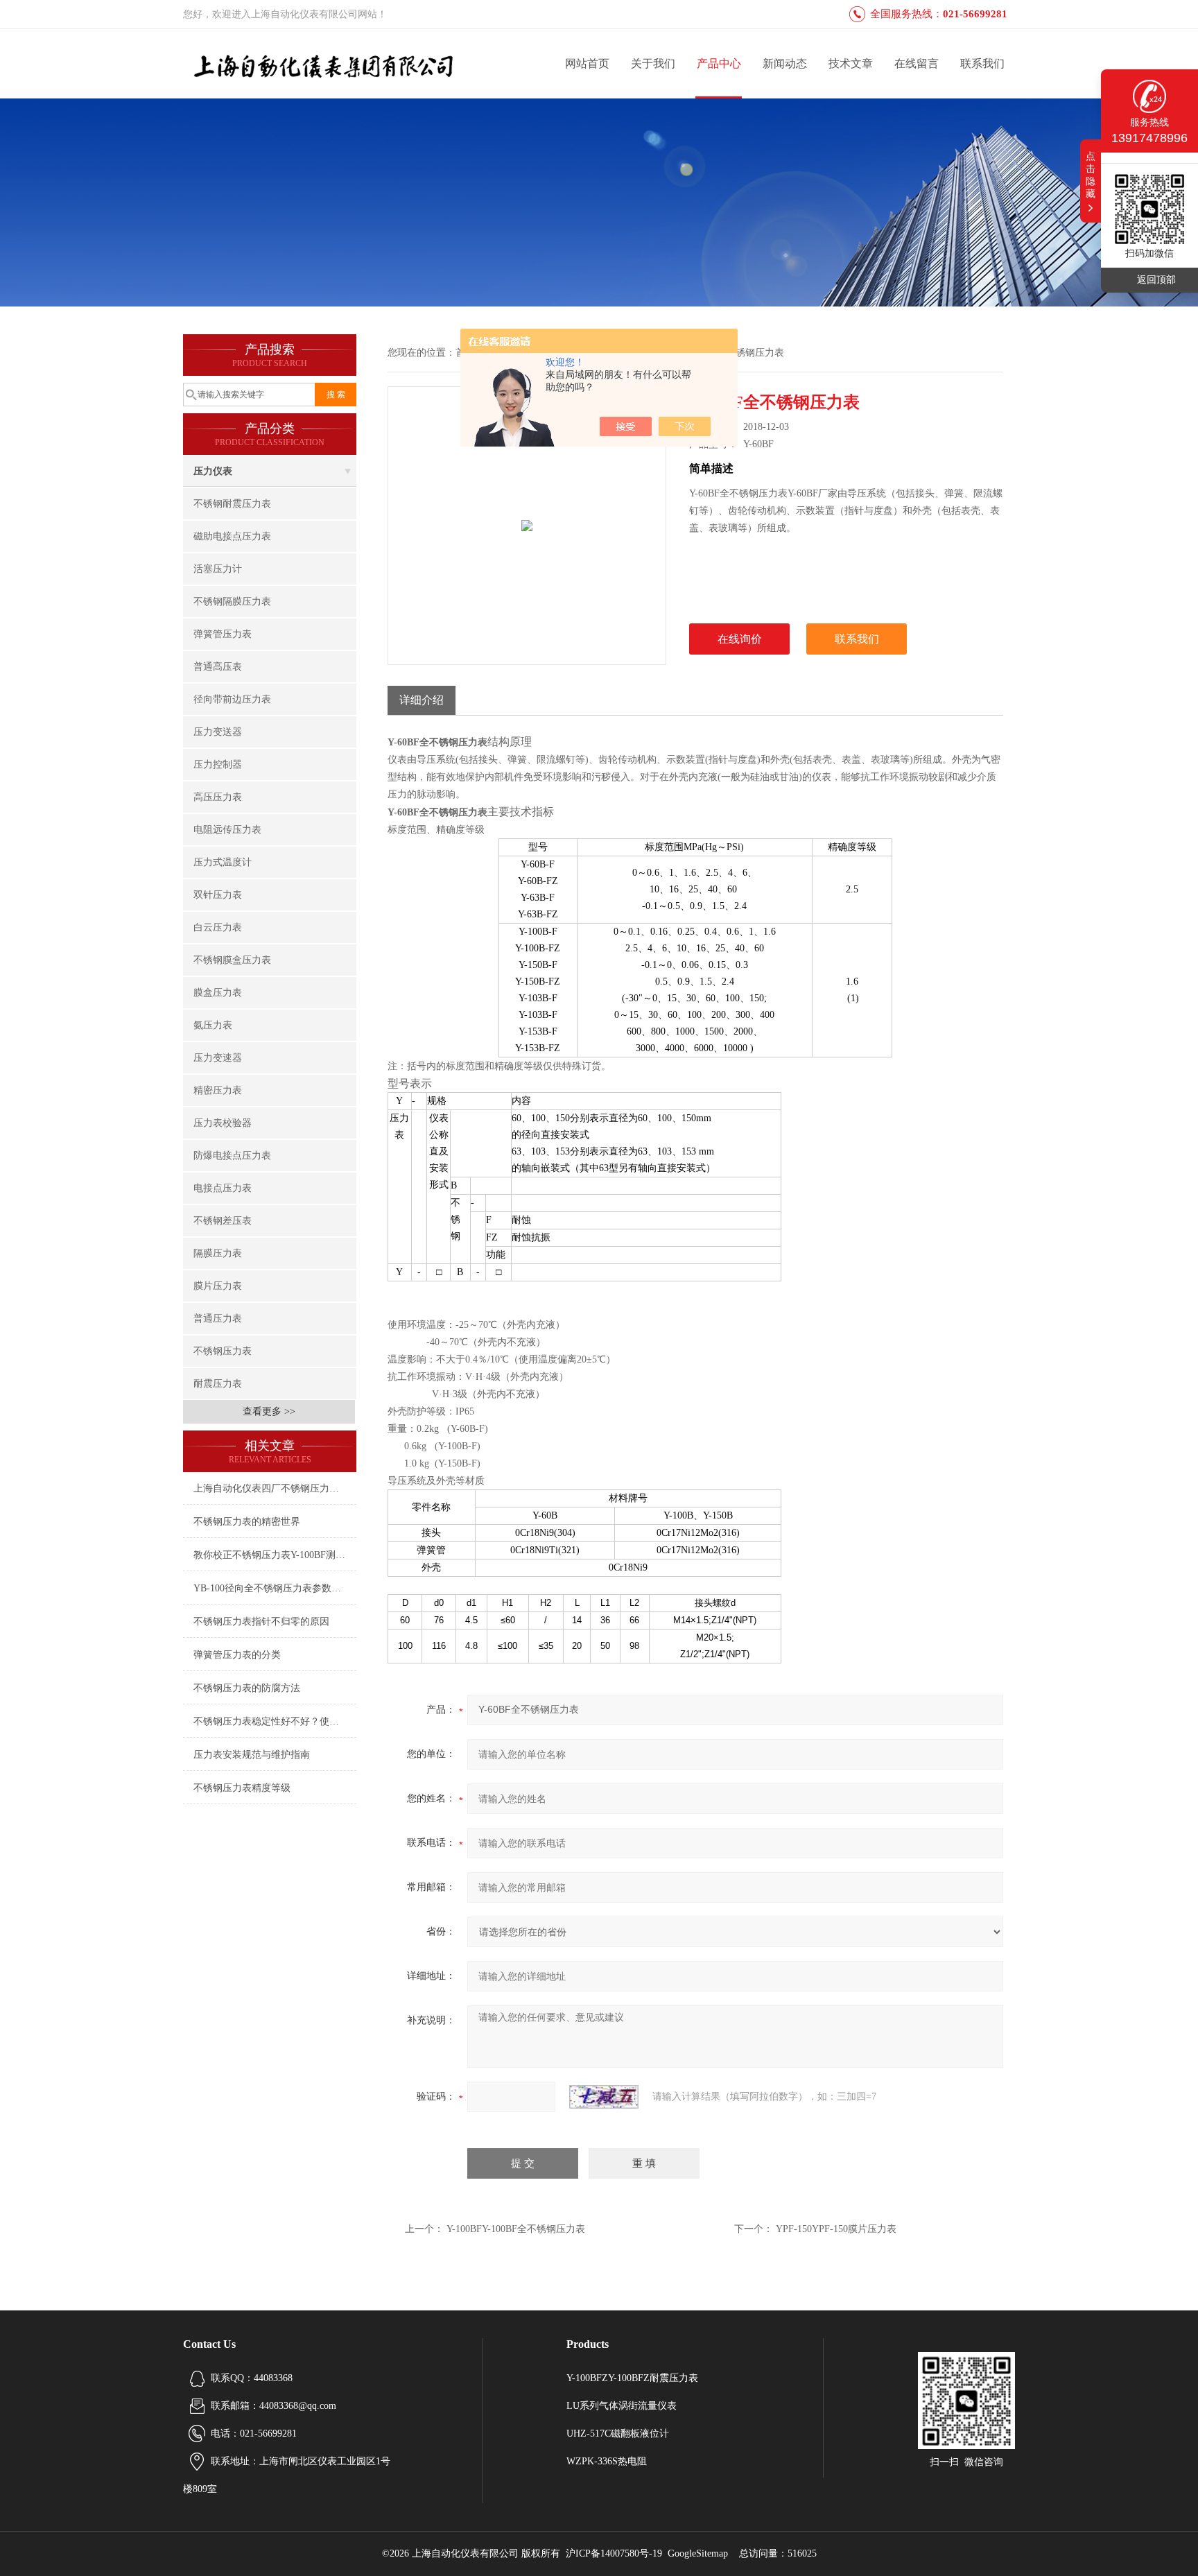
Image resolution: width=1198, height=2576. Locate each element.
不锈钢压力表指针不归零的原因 (261, 1622)
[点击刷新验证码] (604, 2097)
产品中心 (719, 63)
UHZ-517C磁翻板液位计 (618, 2434)
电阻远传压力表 (227, 830)
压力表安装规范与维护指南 (252, 1755)
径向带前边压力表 (232, 699)
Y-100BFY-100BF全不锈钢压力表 (516, 2229)
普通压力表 (218, 1319)
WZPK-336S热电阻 (607, 2461)
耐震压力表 (218, 1384)
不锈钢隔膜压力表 (232, 602)
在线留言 (917, 63)
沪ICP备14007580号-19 (614, 2553)
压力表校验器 (223, 1123)
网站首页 (587, 63)
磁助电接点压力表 (232, 536)
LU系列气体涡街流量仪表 (622, 2406)
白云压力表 (218, 927)
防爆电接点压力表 (232, 1156)
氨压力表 (213, 1025)
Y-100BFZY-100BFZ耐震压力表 (632, 2378)
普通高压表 (218, 667)
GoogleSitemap (698, 2553)
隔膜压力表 (218, 1253)
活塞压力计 (218, 569)
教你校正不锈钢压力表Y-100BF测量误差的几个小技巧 (275, 1555)
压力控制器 (218, 764)
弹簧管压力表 (223, 634)
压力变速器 (218, 1058)
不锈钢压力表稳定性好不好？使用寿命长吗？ (275, 1721)
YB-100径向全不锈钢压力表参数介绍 (272, 1588)
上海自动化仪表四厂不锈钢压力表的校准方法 (275, 1488)
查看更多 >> (269, 1411)
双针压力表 (218, 895)
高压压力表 (218, 797)
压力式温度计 (223, 862)
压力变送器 (218, 732)
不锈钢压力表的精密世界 (247, 1522)
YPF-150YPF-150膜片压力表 (836, 2229)
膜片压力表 (218, 1286)
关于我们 (653, 63)
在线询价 (740, 639)
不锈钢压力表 (223, 1351)
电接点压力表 (223, 1188)
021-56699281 (975, 14)
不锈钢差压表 (223, 1221)
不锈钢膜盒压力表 (232, 960)
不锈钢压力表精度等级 (242, 1788)
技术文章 (851, 63)
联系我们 (982, 63)
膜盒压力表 (218, 993)
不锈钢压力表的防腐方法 (247, 1688)
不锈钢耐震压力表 (232, 504)
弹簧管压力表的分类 (237, 1655)
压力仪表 (213, 471)
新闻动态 (785, 63)
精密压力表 (218, 1090)
